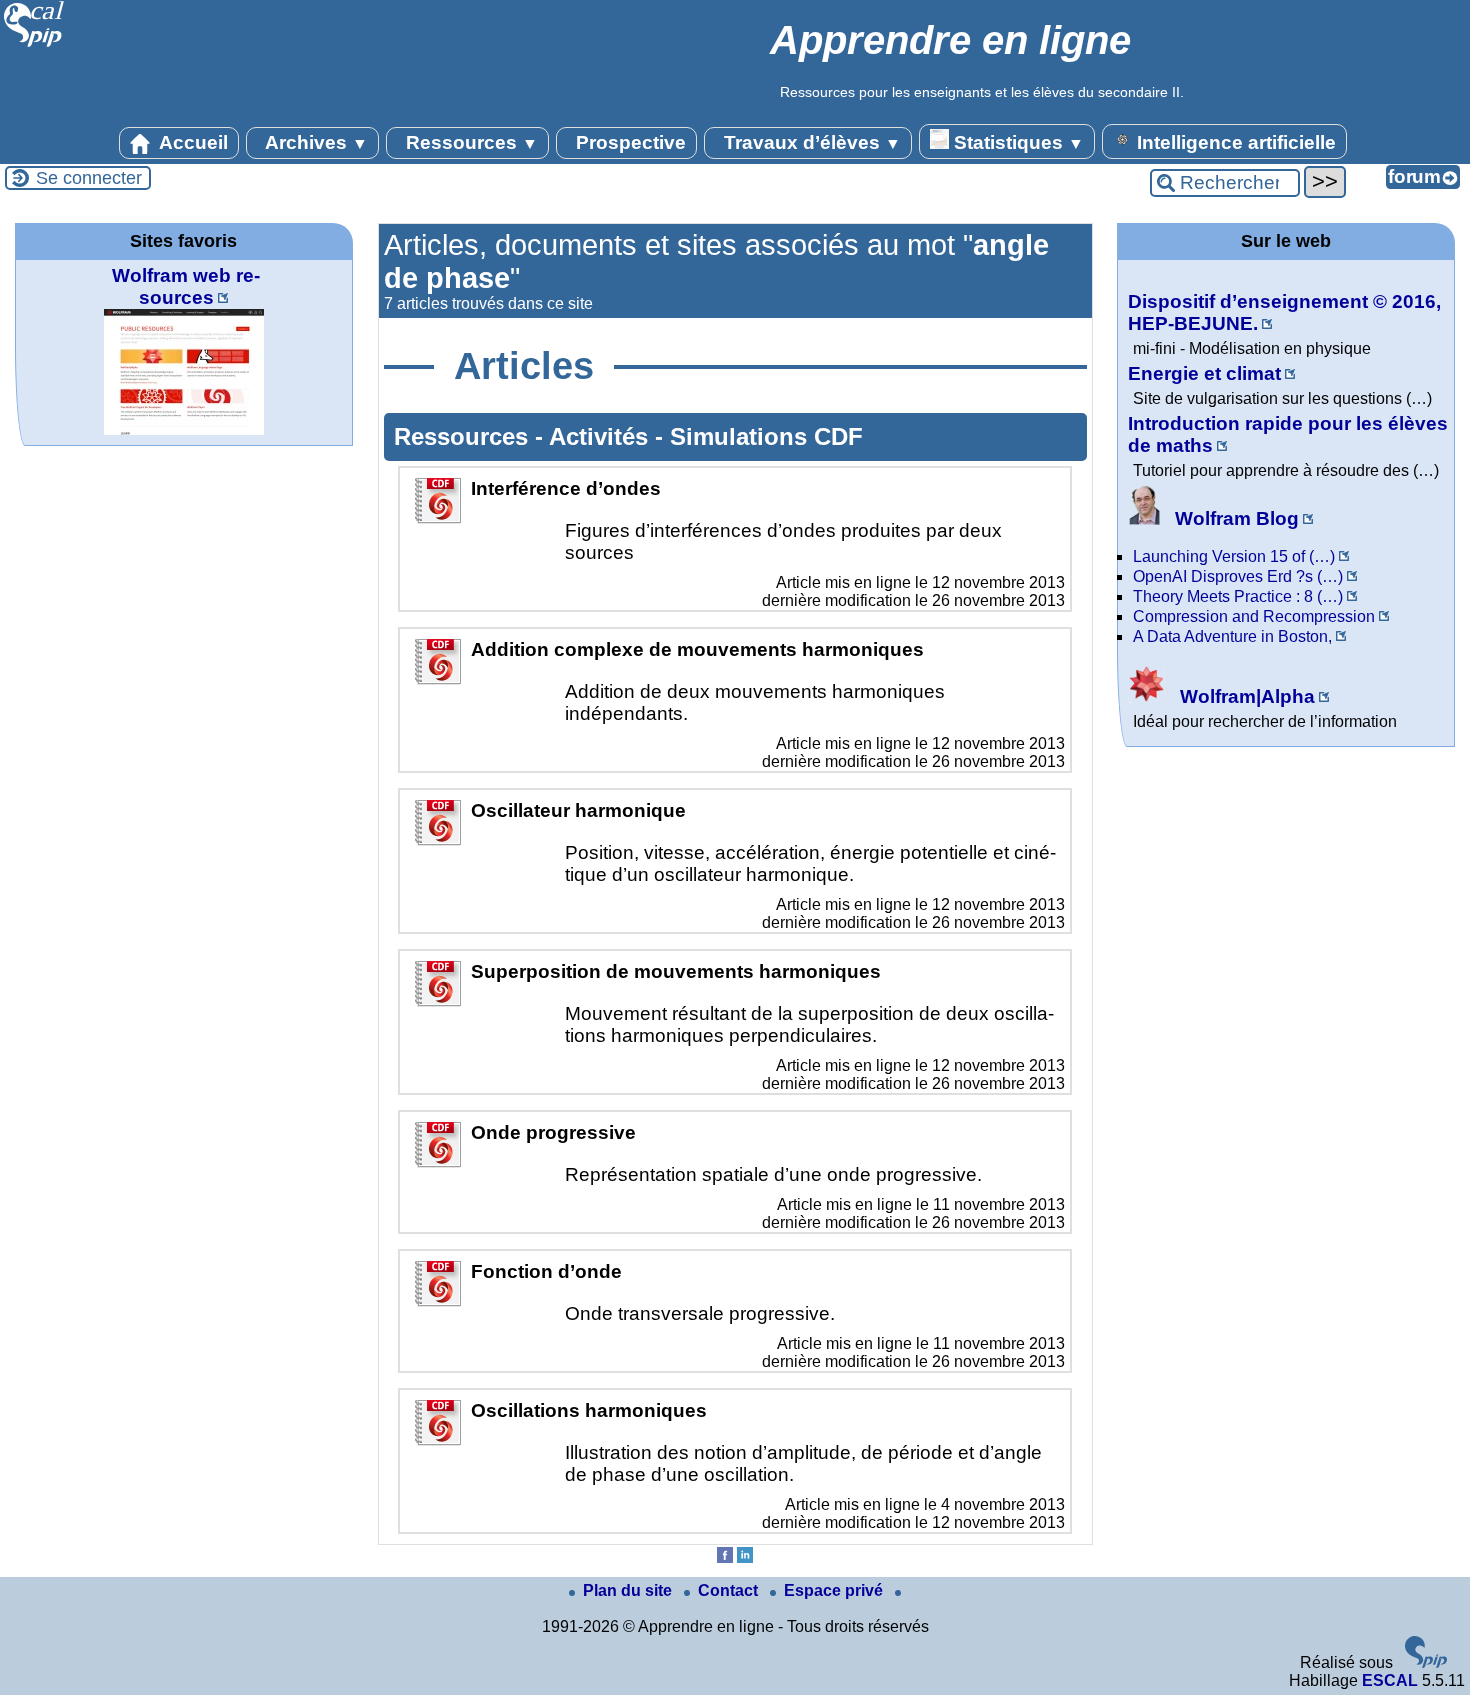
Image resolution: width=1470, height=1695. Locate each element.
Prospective (628, 142)
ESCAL (1390, 1680)
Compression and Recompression (1254, 616)
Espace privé (835, 1590)
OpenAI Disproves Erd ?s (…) (1238, 576)
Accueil (191, 142)
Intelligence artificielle (1234, 142)
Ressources (469, 142)
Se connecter (89, 178)
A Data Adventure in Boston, (1232, 636)
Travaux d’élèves (810, 142)
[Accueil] (34, 44)
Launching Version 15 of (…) (1234, 556)
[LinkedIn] (745, 1557)
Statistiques (1016, 142)
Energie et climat (1204, 373)
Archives (314, 142)
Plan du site (629, 1590)
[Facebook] (725, 1557)
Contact (730, 1590)
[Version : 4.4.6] (1426, 1662)
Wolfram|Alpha (1245, 696)
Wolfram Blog (1234, 518)
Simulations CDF (766, 436)
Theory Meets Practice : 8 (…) (1238, 596)
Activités (602, 436)
